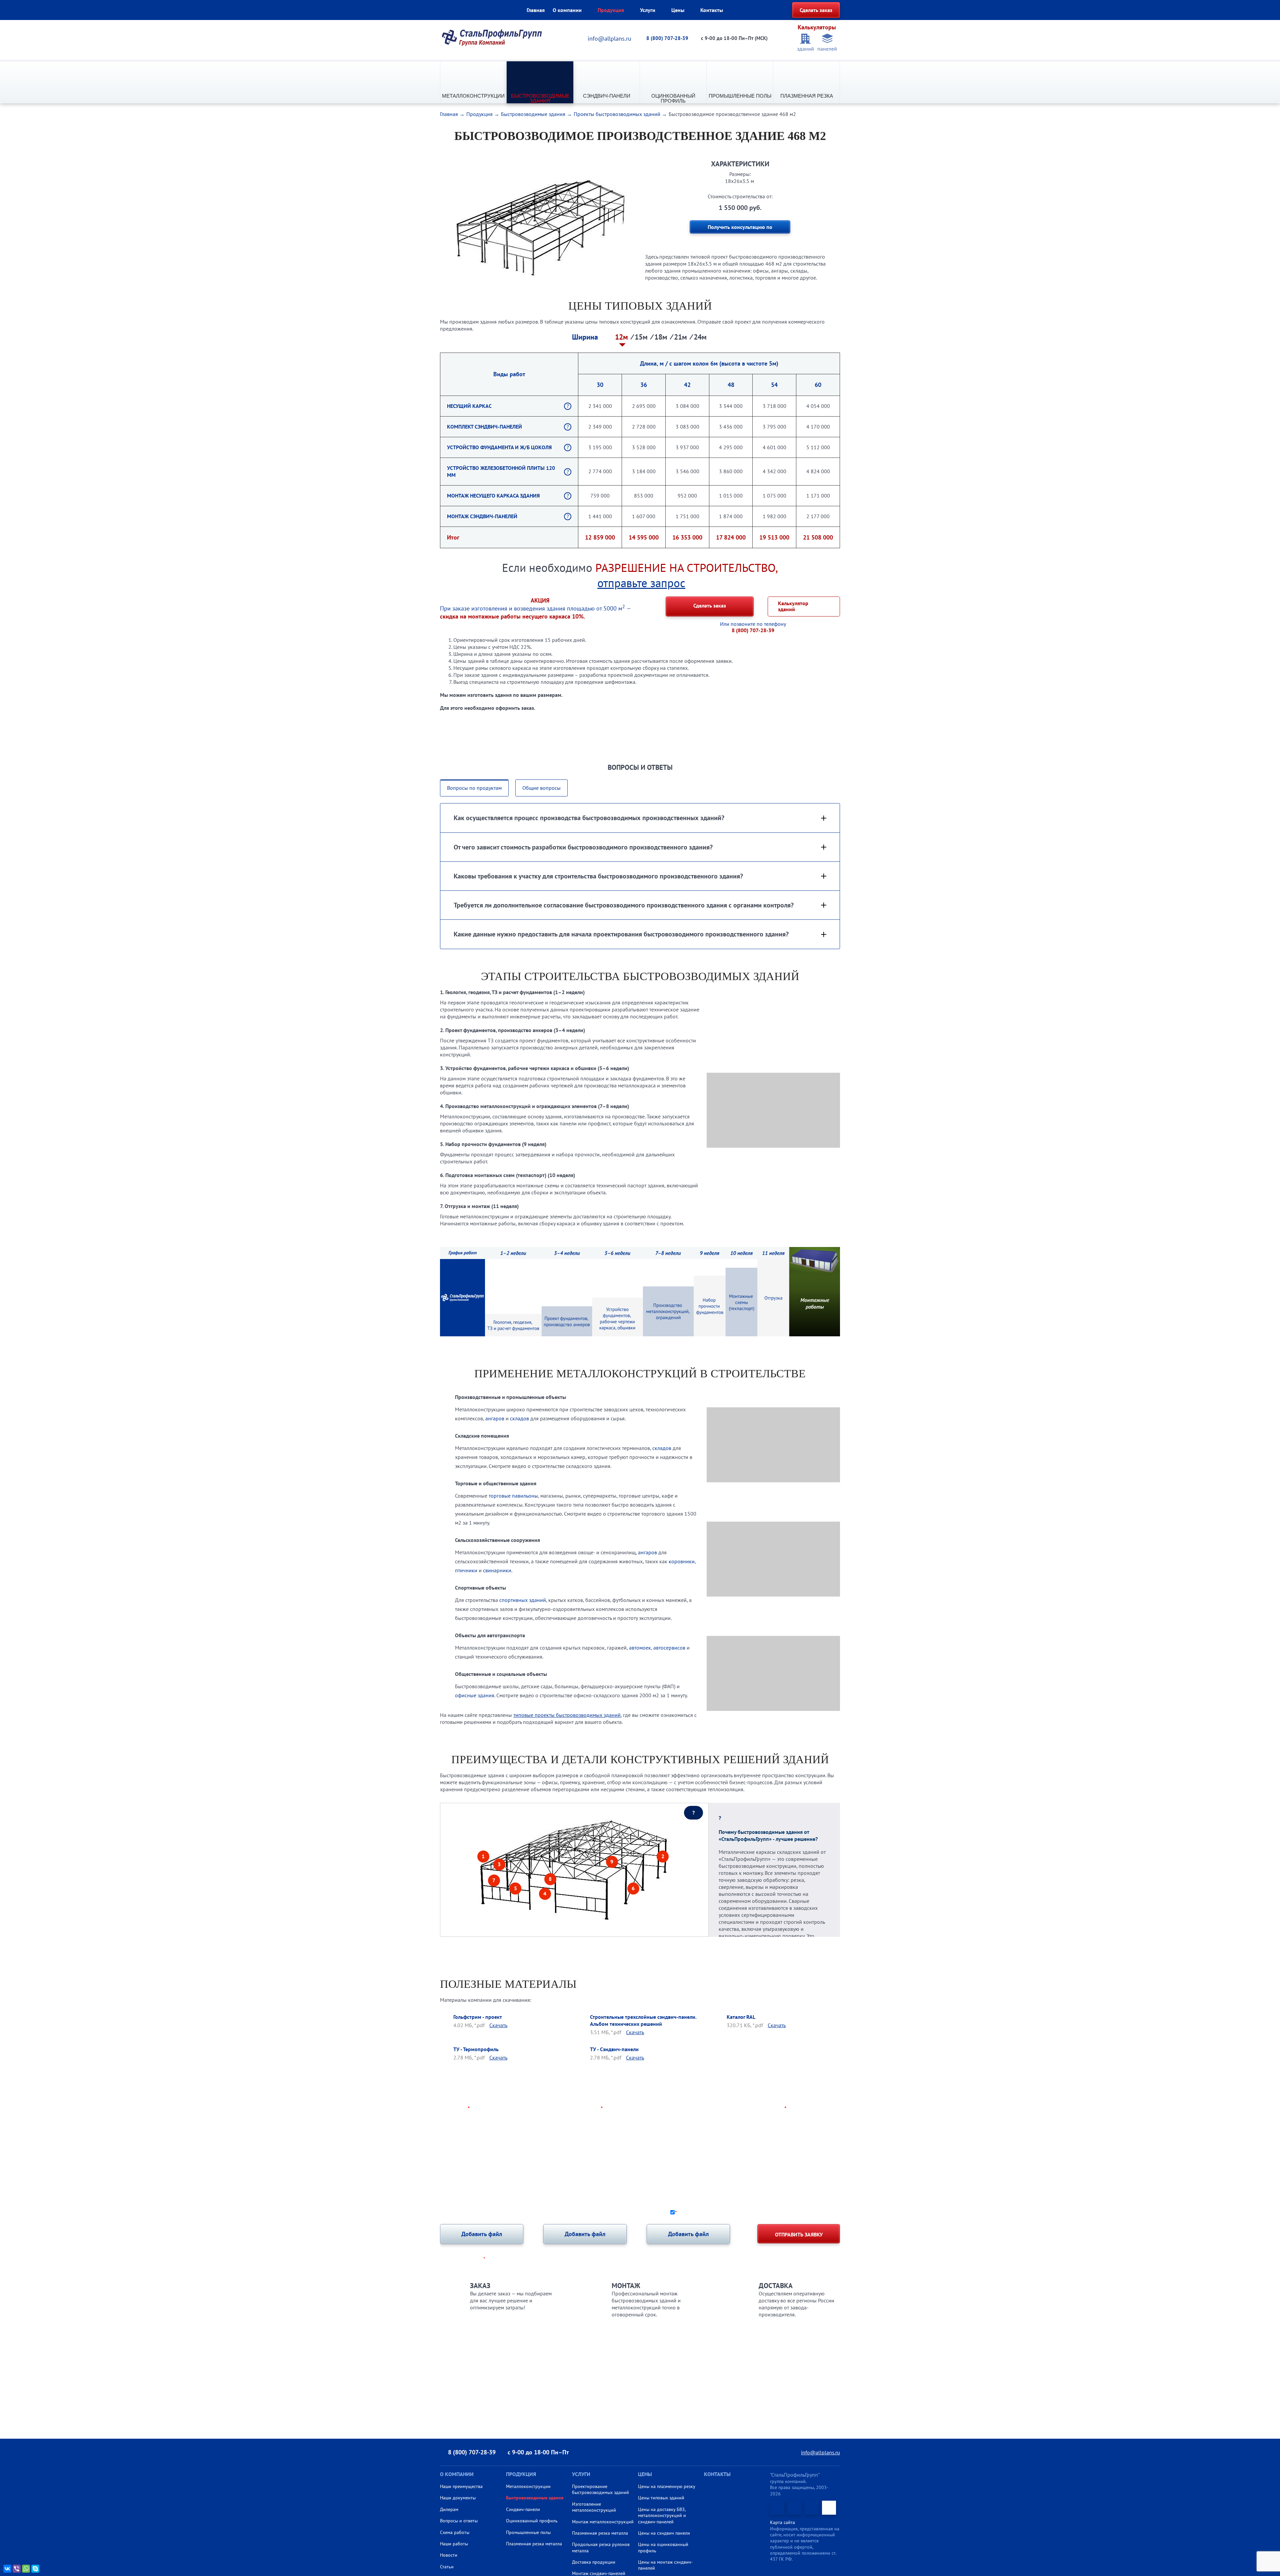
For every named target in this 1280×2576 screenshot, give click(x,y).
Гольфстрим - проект (478, 2017)
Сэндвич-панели (607, 96)
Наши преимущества (461, 2486)
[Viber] (17, 2569)
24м (700, 337)
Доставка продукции (594, 2562)
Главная (536, 10)
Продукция (611, 10)
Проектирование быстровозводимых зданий (600, 2489)
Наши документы (458, 2498)
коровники (682, 1561)
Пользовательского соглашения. (802, 2212)
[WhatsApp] (26, 2569)
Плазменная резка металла (534, 2544)
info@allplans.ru (609, 38)
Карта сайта (782, 2522)
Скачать (498, 2025)
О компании (567, 10)
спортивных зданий (523, 1600)
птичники (466, 1570)
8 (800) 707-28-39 (667, 38)
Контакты (712, 10)
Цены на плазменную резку (667, 2486)
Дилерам (449, 2509)
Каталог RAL (741, 2017)
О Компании (457, 2474)
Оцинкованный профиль (673, 98)
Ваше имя (455, 2109)
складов (519, 1418)
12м (622, 337)
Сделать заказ (816, 10)
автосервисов (669, 1648)
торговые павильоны (513, 1496)
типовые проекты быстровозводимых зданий (567, 1715)
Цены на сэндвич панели (664, 2533)
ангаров (495, 1418)
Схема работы (455, 2532)
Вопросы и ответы (459, 2521)
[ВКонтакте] (7, 2569)
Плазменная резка (807, 96)
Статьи (447, 2567)
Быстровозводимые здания (540, 98)
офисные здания (475, 1695)
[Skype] (35, 2569)
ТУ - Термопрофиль (476, 2049)
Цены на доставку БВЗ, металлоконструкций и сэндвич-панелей (662, 2516)
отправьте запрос (641, 583)
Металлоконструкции (473, 96)
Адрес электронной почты (750, 2109)
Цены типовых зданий (661, 2498)
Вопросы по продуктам (474, 788)
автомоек (640, 1648)
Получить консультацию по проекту (740, 229)
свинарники (497, 1570)
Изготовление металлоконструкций (594, 2507)
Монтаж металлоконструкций (603, 2522)
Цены (678, 10)
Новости (449, 2555)
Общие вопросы (541, 788)
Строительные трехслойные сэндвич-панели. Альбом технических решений (643, 2020)
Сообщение (455, 2135)
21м (681, 337)
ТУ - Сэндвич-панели (614, 2049)
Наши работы (454, 2544)
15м (642, 337)
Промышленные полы (740, 96)
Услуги (648, 10)
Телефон (590, 2109)
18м (662, 337)
